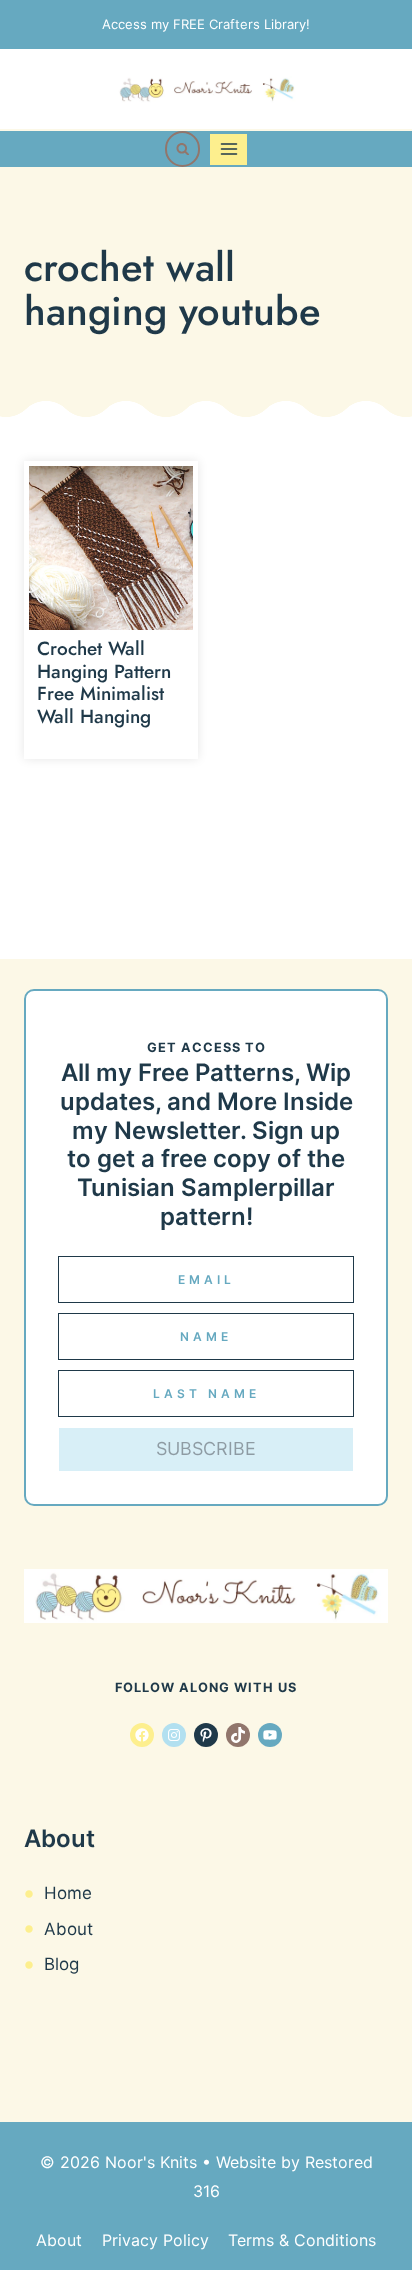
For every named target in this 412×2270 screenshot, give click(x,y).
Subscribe (206, 1448)
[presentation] (111, 548)
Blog (61, 1964)
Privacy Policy (155, 2240)
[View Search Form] (183, 149)
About (68, 1929)
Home (68, 1893)
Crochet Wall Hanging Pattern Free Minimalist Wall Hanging (104, 682)
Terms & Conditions (302, 2240)
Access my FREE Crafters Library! (206, 24)
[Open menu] (228, 149)
